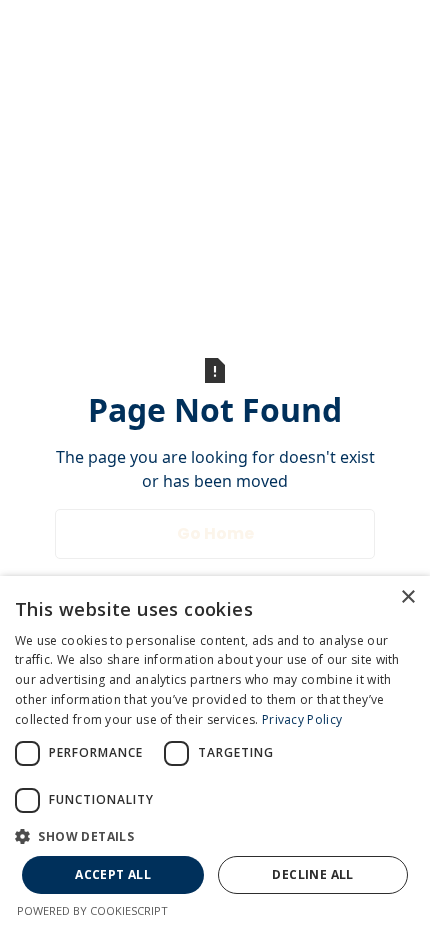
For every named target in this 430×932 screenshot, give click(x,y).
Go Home (215, 533)
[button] (215, 836)
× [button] (407, 597)
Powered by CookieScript (92, 910)
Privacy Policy (302, 719)
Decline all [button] (312, 874)
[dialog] (215, 754)
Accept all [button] (113, 874)
